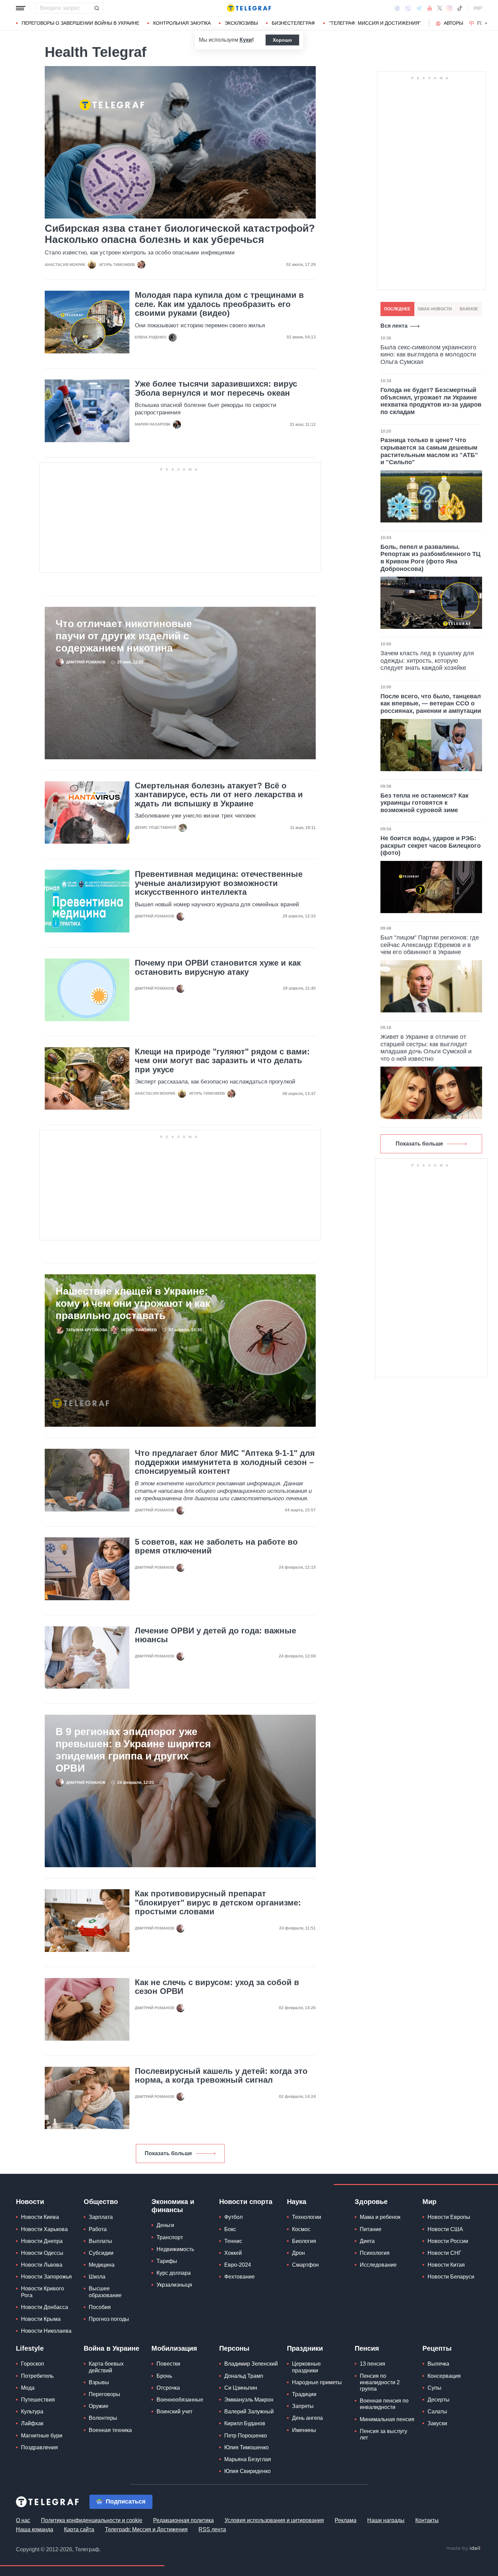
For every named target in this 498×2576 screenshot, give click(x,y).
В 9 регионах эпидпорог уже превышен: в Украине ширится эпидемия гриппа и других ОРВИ (133, 1750)
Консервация (444, 2376)
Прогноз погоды (109, 2319)
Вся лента (394, 326)
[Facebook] (397, 8)
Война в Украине (111, 2348)
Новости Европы (449, 2217)
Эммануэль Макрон (249, 2400)
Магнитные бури (42, 2436)
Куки (246, 40)
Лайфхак (32, 2423)
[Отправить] (97, 8)
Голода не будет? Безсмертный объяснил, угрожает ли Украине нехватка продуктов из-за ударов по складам (431, 401)
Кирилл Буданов (245, 2423)
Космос (301, 2229)
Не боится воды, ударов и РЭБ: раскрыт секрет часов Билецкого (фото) (431, 846)
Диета (367, 2241)
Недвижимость (175, 2249)
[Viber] (408, 8)
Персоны (234, 2348)
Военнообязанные (180, 2400)
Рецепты (437, 2348)
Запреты (303, 2406)
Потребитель (37, 2376)
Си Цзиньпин (241, 2388)
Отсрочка (168, 2388)
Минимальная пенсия (387, 2419)
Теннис (233, 2241)
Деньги (165, 2225)
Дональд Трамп (244, 2376)
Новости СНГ (444, 2253)
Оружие (99, 2406)
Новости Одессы (42, 2253)
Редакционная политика (183, 2520)
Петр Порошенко (246, 2436)
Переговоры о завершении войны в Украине (80, 23)
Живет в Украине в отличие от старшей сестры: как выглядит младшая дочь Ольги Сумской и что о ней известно (426, 1048)
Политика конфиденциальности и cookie (92, 2520)
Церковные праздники (306, 2367)
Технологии (307, 2217)
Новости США (445, 2229)
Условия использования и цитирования (274, 2520)
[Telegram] (419, 8)
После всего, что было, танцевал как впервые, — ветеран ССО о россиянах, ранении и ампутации (431, 704)
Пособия (100, 2307)
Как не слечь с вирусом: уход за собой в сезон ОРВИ (217, 1987)
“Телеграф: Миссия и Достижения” (375, 23)
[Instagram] (449, 8)
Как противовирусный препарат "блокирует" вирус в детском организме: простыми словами (218, 1903)
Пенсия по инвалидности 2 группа (380, 2382)
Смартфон (305, 2265)
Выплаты (100, 2241)
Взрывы (99, 2382)
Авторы (453, 23)
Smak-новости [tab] (435, 309)
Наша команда (35, 2529)
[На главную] (249, 8)
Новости (30, 2202)
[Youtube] (430, 8)
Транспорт (170, 2237)
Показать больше (168, 2153)
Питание (371, 2229)
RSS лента (212, 2529)
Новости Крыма (41, 2319)
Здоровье (371, 2202)
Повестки (168, 2364)
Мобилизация (174, 2348)
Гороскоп (33, 2364)
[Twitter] (440, 8)
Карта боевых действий (106, 2367)
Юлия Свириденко (247, 2471)
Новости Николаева (46, 2331)
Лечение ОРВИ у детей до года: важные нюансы (215, 1635)
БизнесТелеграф (293, 23)
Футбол (233, 2217)
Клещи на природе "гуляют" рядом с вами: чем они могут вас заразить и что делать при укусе (222, 1061)
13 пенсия (372, 2364)
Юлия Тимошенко (246, 2447)
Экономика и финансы (173, 2206)
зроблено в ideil (464, 2549)
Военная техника (110, 2430)
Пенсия (367, 2348)
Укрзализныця (174, 2285)
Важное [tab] (469, 309)
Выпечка (438, 2364)
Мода (28, 2388)
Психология (375, 2253)
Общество (101, 2202)
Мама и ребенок (380, 2217)
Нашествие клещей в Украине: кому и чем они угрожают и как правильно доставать (133, 1303)
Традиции (304, 2394)
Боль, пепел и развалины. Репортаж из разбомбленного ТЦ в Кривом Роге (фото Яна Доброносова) (430, 558)
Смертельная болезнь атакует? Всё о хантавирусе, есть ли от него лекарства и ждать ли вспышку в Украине (219, 795)
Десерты (439, 2400)
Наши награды (386, 2520)
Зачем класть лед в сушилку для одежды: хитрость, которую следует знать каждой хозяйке (427, 661)
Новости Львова (42, 2265)
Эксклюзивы (241, 23)
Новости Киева (40, 2217)
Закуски (437, 2423)
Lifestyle (30, 2348)
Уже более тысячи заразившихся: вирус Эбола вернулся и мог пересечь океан (216, 388)
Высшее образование (105, 2292)
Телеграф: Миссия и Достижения (146, 2529)
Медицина (102, 2265)
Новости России (448, 2241)
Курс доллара (174, 2273)
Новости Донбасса (45, 2307)
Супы (434, 2388)
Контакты (427, 2520)
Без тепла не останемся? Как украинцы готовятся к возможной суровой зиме (424, 803)
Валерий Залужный (249, 2412)
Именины (304, 2430)
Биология (304, 2241)
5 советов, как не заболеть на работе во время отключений (216, 1546)
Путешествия (38, 2400)
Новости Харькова (44, 2229)
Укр (478, 8)
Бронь (164, 2376)
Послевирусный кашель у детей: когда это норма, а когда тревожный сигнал (221, 2076)
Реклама (346, 2520)
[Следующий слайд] (486, 23)
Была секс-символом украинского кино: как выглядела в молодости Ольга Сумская (428, 355)
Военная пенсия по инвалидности (384, 2404)
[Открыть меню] (21, 8)
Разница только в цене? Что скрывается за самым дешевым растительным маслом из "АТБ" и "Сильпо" (429, 451)
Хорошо (282, 40)
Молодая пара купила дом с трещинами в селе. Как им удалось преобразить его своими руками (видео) (219, 304)
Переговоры (105, 2394)
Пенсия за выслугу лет (383, 2434)
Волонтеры (103, 2418)
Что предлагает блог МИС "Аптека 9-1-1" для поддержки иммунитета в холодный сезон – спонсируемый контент (225, 1462)
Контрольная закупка (182, 23)
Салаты (437, 2412)
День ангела (307, 2418)
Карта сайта (79, 2529)
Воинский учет (174, 2412)
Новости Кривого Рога (43, 2292)
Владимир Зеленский (251, 2364)
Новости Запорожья (46, 2277)
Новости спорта (246, 2202)
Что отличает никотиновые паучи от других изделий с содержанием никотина (124, 636)
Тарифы (167, 2261)
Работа (98, 2229)
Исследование (378, 2265)
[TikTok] (460, 8)
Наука (297, 2202)
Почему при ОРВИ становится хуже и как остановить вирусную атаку (218, 967)
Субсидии (101, 2253)
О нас (23, 2520)
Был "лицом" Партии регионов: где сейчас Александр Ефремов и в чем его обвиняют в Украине (430, 945)
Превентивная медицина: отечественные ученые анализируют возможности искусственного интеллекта (219, 883)
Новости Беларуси (451, 2277)
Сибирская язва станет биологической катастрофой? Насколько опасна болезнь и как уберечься (180, 234)
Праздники (305, 2348)
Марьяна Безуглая (248, 2459)
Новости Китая (446, 2265)
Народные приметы (317, 2382)
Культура (32, 2412)
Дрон (298, 2253)
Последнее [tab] (397, 309)
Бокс (230, 2229)
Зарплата (101, 2217)
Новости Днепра (42, 2241)
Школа (97, 2277)
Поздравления (39, 2447)
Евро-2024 (238, 2265)
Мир (429, 2202)
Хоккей (233, 2253)
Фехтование (240, 2277)
